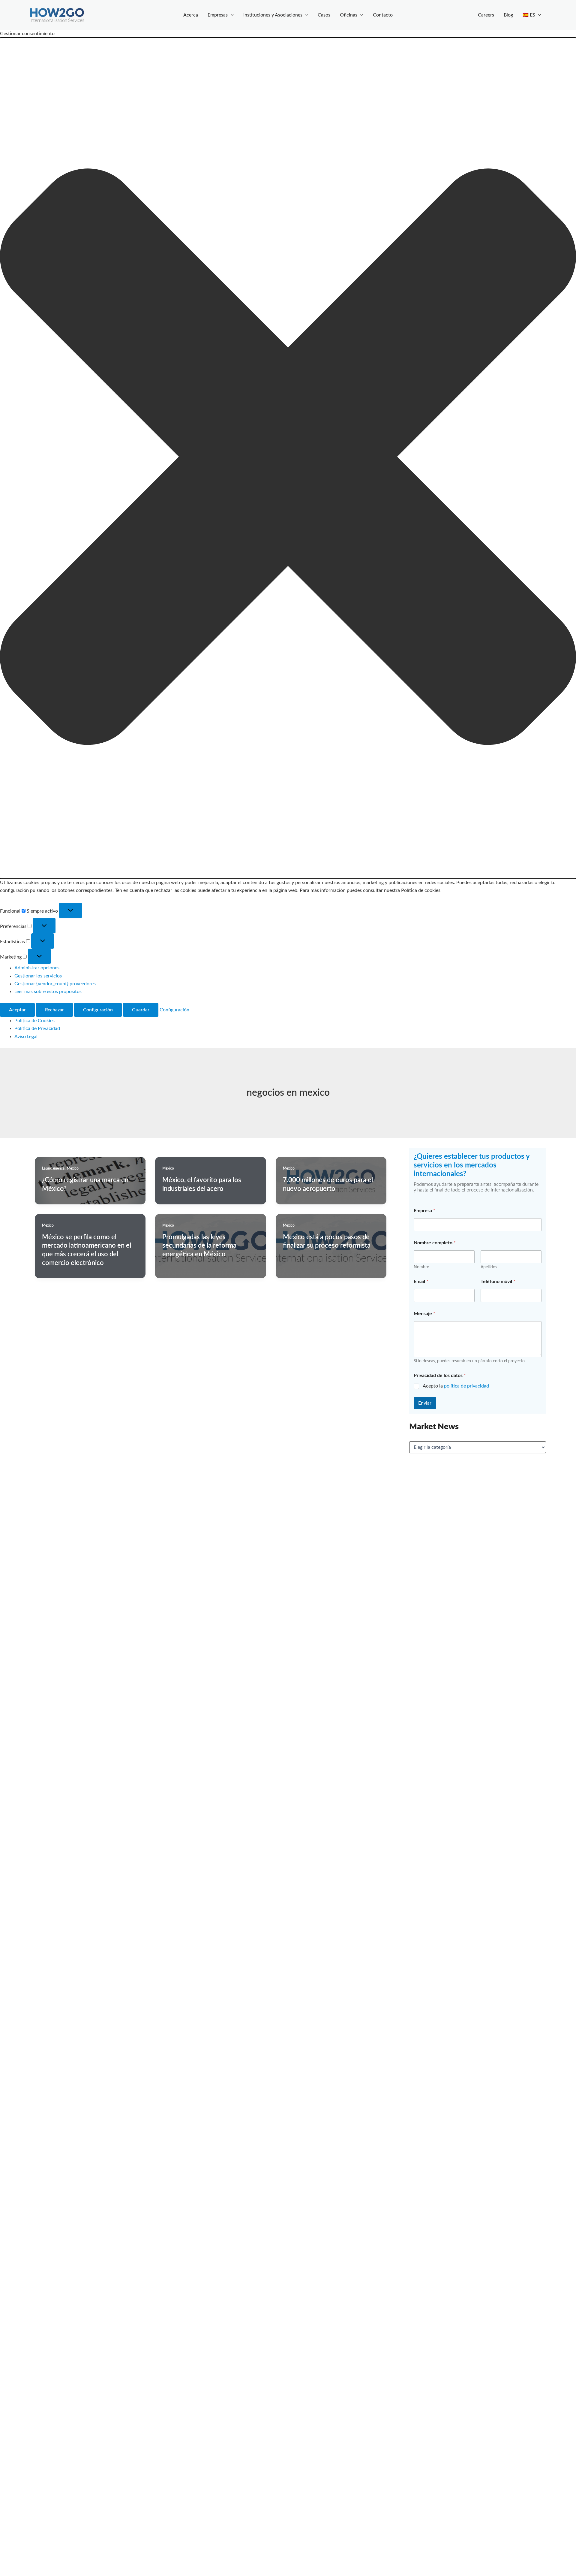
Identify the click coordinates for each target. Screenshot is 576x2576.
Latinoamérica (53, 1168)
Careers (486, 15)
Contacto (383, 15)
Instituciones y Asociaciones (273, 15)
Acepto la (456, 1386)
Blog (508, 15)
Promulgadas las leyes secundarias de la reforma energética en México (199, 1246)
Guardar (141, 1010)
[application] (231, 15)
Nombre (421, 1267)
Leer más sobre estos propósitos (48, 992)
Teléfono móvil (498, 1282)
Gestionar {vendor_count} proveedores (55, 984)
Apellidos (489, 1267)
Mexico (73, 1168)
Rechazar (54, 1010)
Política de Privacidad (37, 1028)
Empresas (218, 15)
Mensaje (424, 1314)
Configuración (98, 1010)
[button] (288, 458)
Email (421, 1282)
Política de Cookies (34, 1021)
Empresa (424, 1211)
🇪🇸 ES (529, 15)
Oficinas (349, 15)
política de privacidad (466, 1386)
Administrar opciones (37, 968)
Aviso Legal (26, 1037)
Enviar (425, 1403)
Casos (324, 15)
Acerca (191, 15)
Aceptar (17, 1010)
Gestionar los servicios (38, 976)
